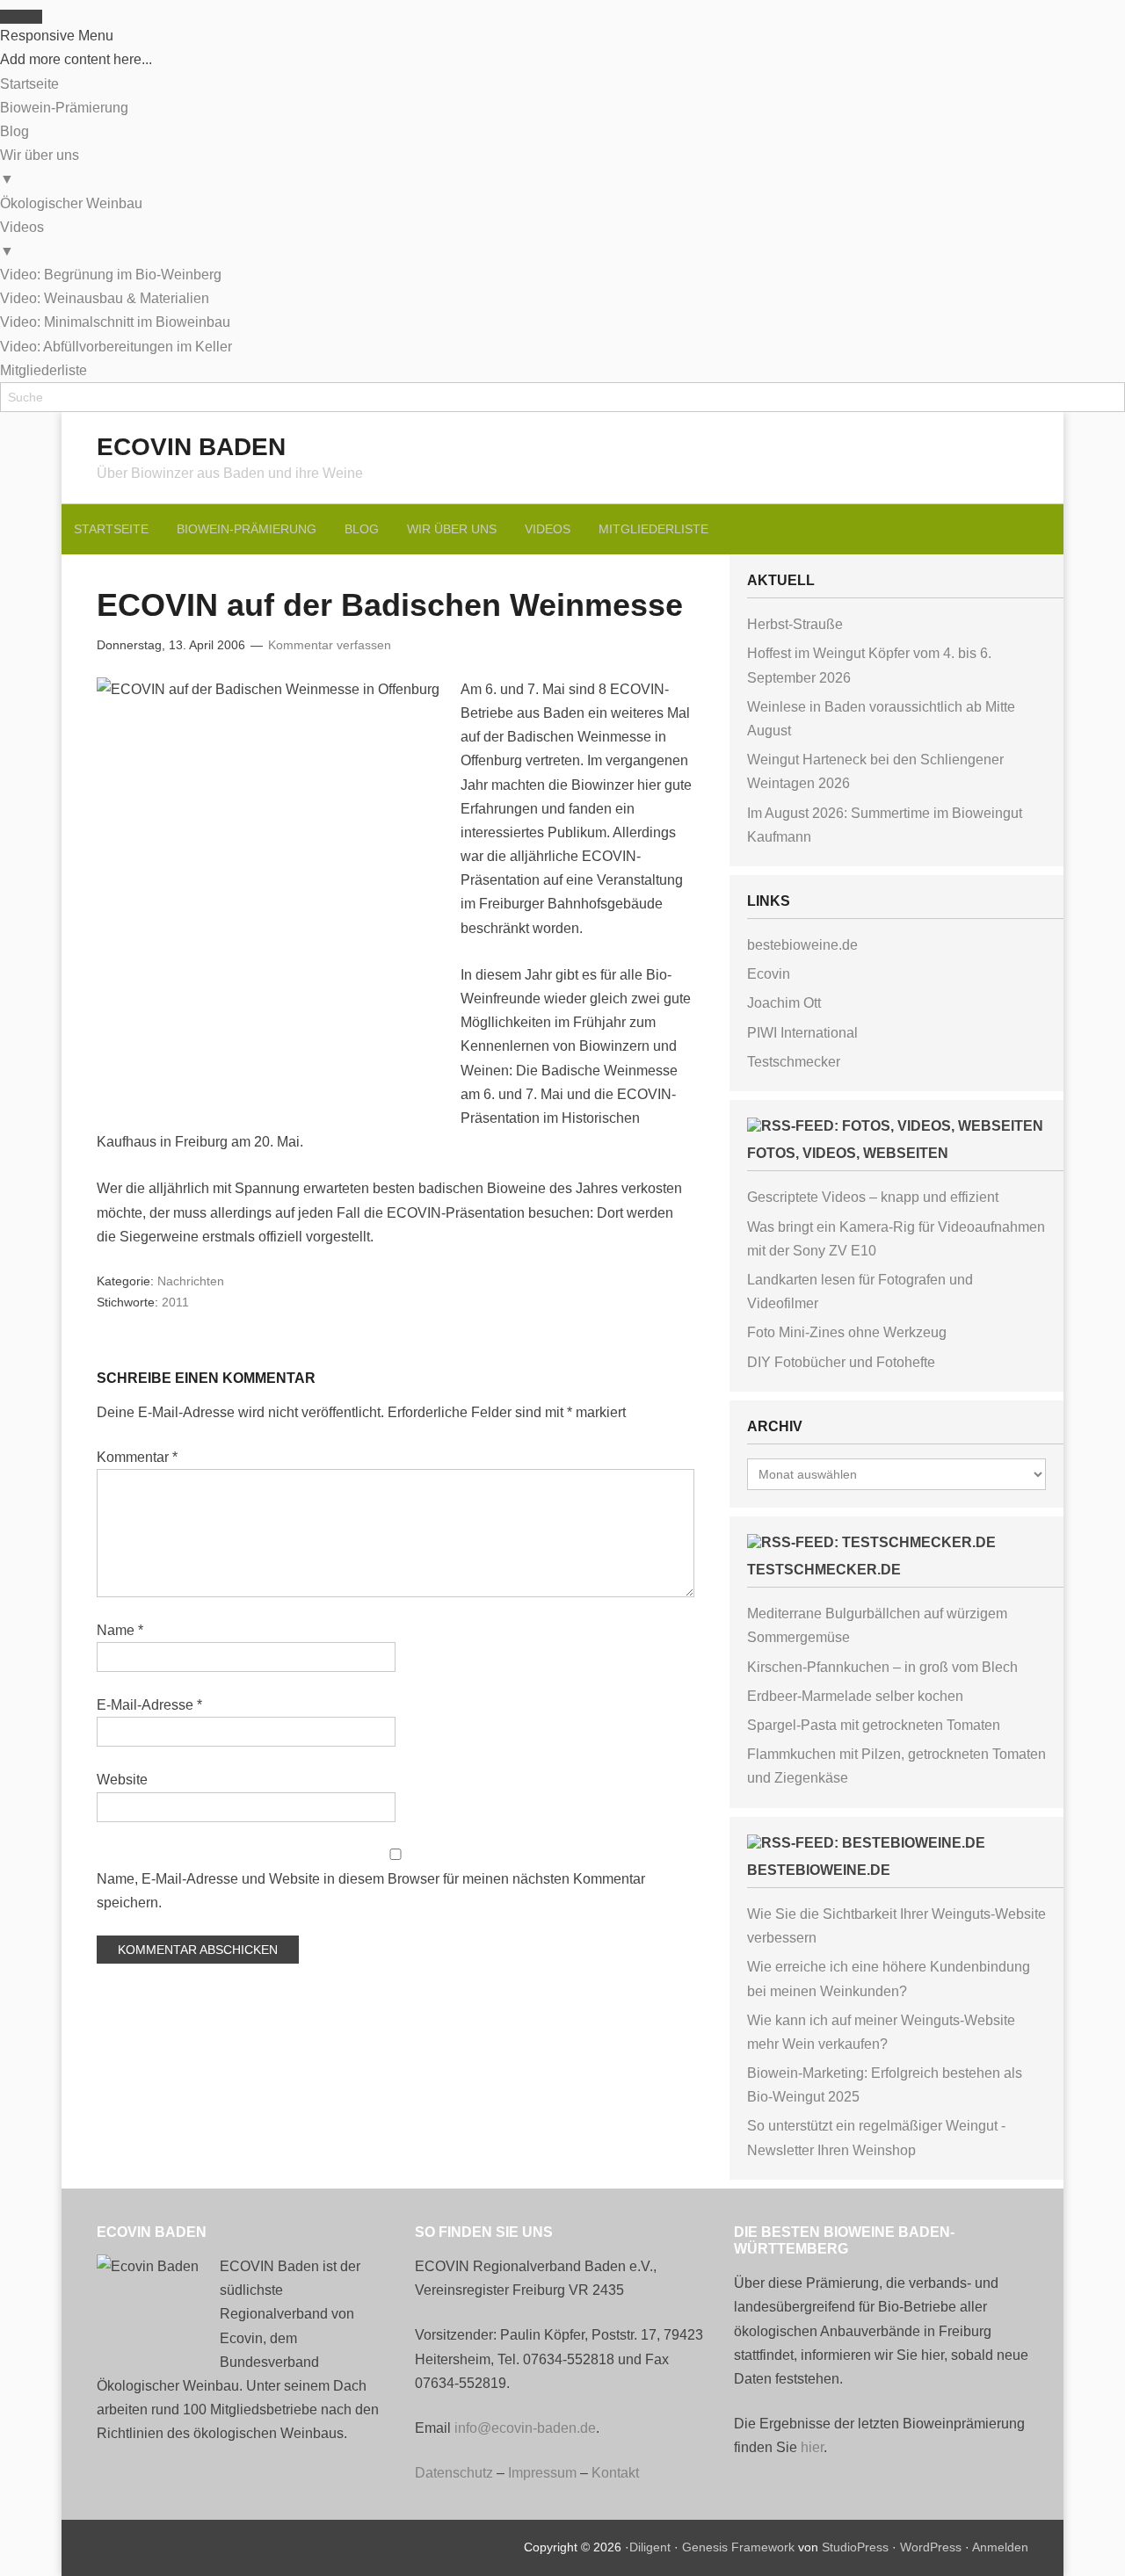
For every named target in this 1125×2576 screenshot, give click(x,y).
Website (122, 1780)
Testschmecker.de (824, 1570)
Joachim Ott (784, 1003)
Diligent (650, 2547)
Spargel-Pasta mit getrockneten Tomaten (874, 1725)
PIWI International (802, 1033)
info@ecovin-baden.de (525, 2428)
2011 (175, 1302)
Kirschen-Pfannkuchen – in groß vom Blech (882, 1667)
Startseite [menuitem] (29, 84)
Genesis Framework (738, 2547)
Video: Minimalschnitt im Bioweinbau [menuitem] (115, 322)
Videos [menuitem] (22, 239)
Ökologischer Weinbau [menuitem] (71, 203)
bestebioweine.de (802, 945)
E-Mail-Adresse (149, 1705)
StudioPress (855, 2547)
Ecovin (769, 974)
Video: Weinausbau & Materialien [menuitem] (105, 298)
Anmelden (1000, 2547)
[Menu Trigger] (21, 17)
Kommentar (137, 1457)
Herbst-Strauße (795, 624)
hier (812, 2447)
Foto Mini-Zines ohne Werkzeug (847, 1332)
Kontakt (615, 2473)
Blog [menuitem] (15, 131)
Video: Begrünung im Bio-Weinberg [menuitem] (111, 275)
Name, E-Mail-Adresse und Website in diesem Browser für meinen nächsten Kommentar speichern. (371, 1891)
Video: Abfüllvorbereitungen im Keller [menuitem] (116, 347)
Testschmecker (794, 1062)
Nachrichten (191, 1281)
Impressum (542, 2473)
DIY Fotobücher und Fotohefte (841, 1362)
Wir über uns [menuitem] (40, 167)
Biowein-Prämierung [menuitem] (64, 108)
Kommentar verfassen (330, 645)
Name (120, 1630)
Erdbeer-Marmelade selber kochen (855, 1696)
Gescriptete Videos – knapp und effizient (873, 1197)
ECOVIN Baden (191, 447)
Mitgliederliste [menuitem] (44, 370)
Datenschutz (454, 2473)
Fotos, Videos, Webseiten (848, 1153)
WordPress (931, 2547)
